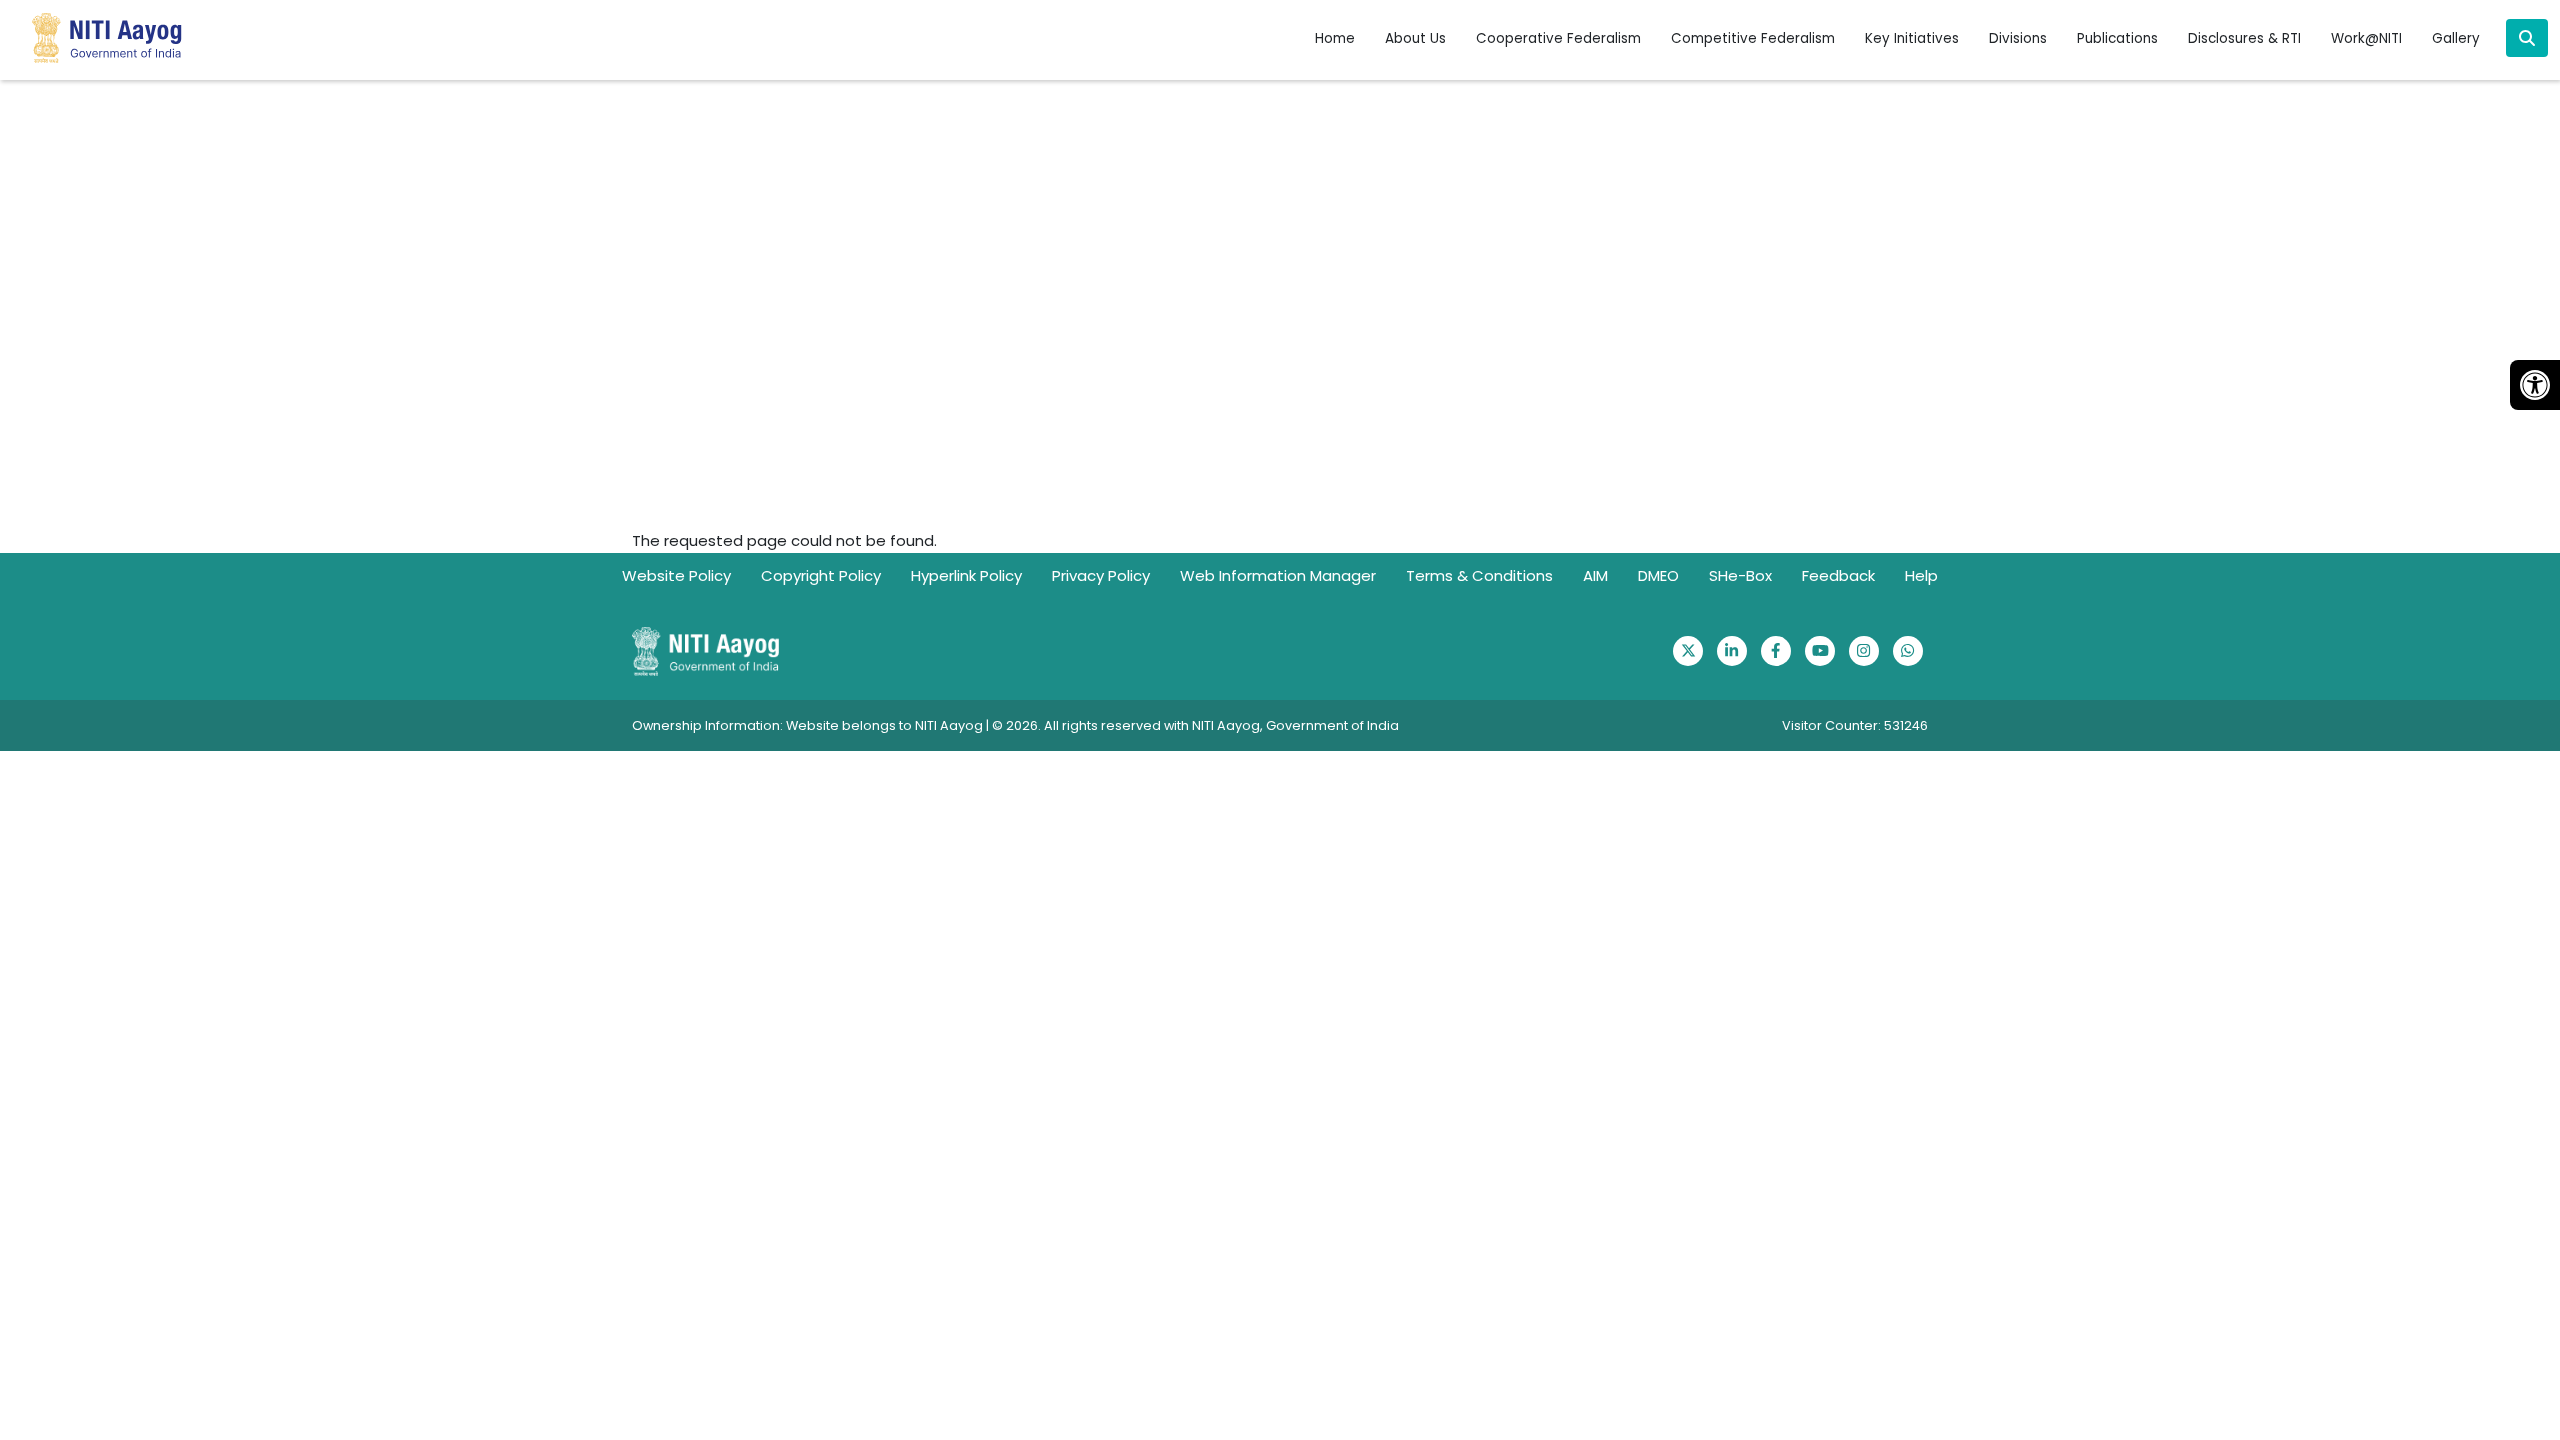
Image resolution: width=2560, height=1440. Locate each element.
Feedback (1838, 575)
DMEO (1658, 575)
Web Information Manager (1278, 575)
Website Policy (676, 575)
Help (1921, 575)
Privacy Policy (1101, 575)
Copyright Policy (821, 575)
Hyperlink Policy (966, 575)
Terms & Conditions (1479, 575)
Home (1335, 38)
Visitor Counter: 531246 (1855, 725)
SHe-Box (1740, 575)
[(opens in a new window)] (1688, 651)
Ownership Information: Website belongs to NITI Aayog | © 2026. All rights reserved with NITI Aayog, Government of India (1015, 725)
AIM (1595, 575)
